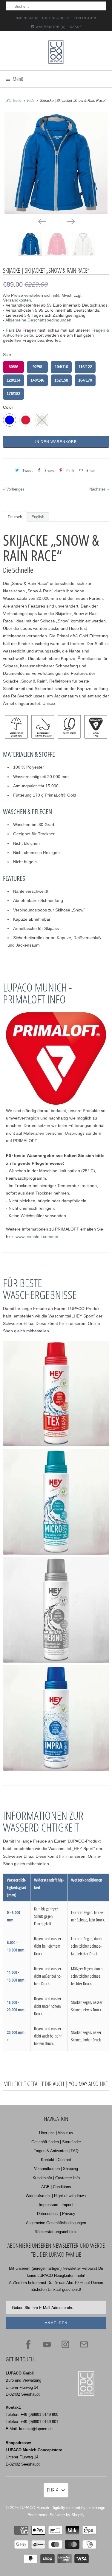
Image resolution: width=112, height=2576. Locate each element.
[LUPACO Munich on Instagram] (65, 2344)
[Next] (71, 221)
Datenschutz (56, 18)
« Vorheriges (14, 489)
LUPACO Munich (34, 2508)
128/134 (13, 380)
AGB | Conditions (56, 2187)
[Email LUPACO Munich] (84, 2344)
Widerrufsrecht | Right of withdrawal (56, 2196)
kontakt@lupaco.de (36, 2429)
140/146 (37, 380)
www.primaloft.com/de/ (37, 1237)
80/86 (13, 367)
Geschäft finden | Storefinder (56, 2142)
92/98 (37, 367)
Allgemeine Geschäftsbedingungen (38, 320)
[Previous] (42, 221)
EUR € (53, 2490)
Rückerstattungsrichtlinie (56, 2232)
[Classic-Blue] (56, 163)
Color (8, 407)
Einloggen (85, 18)
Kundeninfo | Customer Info (56, 2178)
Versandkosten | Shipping (56, 2169)
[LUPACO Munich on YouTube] (47, 2344)
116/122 (85, 367)
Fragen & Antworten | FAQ (56, 2151)
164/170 (85, 380)
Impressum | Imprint (56, 2205)
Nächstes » (99, 489)
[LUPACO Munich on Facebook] (28, 2344)
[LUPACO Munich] (56, 53)
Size (7, 355)
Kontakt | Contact (56, 2160)
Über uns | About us (56, 2133)
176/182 (13, 394)
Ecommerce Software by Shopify (56, 2515)
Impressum (27, 18)
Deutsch (15, 517)
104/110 (61, 367)
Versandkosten (17, 300)
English (38, 517)
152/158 (61, 380)
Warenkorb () (50, 27)
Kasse (76, 27)
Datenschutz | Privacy (56, 2214)
